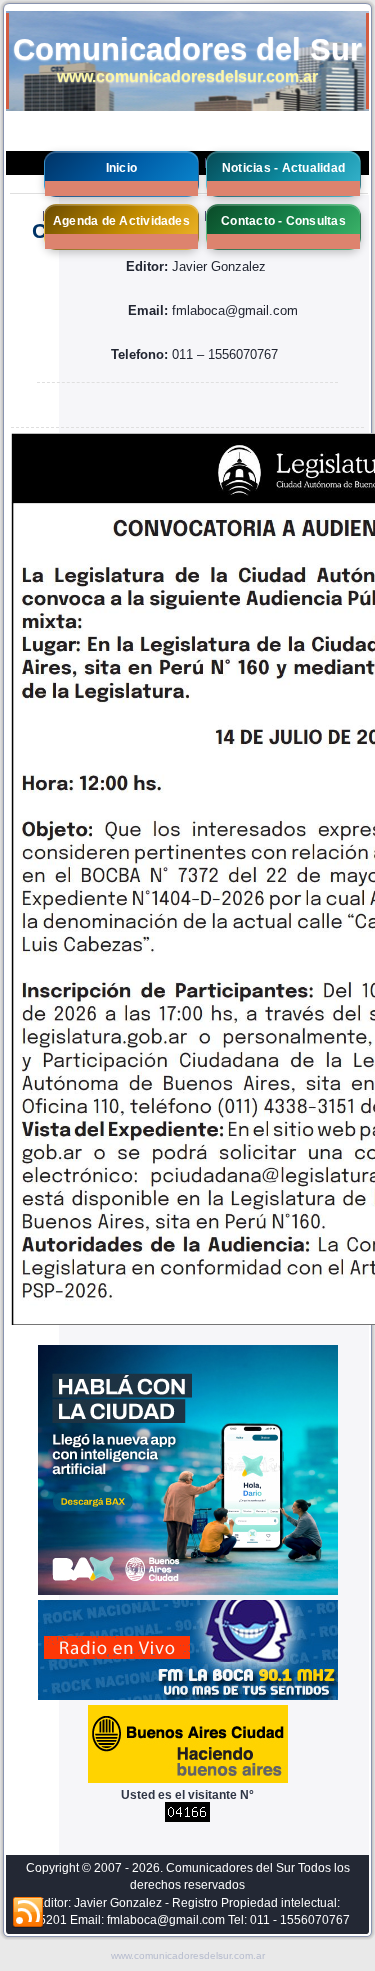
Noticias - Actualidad (283, 168)
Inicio (121, 168)
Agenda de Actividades (121, 221)
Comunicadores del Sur (187, 49)
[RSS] (28, 1913)
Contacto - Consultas (283, 221)
